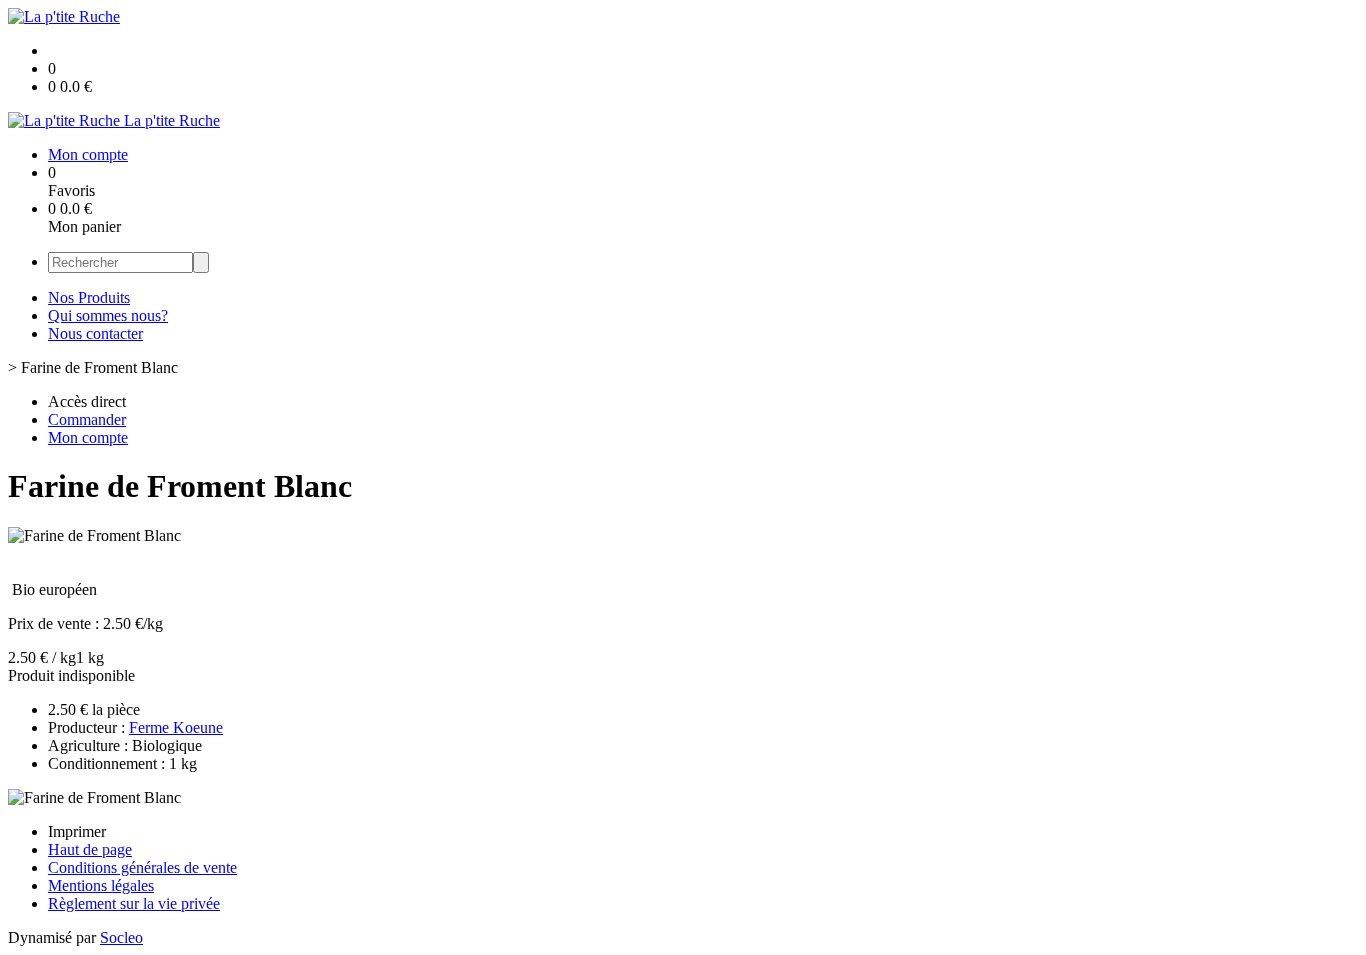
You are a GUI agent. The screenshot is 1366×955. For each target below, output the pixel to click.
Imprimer (77, 831)
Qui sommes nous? (108, 315)
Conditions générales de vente (142, 867)
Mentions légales (101, 885)
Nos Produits (89, 297)
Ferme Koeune (176, 727)
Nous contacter (95, 333)
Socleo (121, 937)
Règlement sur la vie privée (134, 903)
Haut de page (90, 849)
